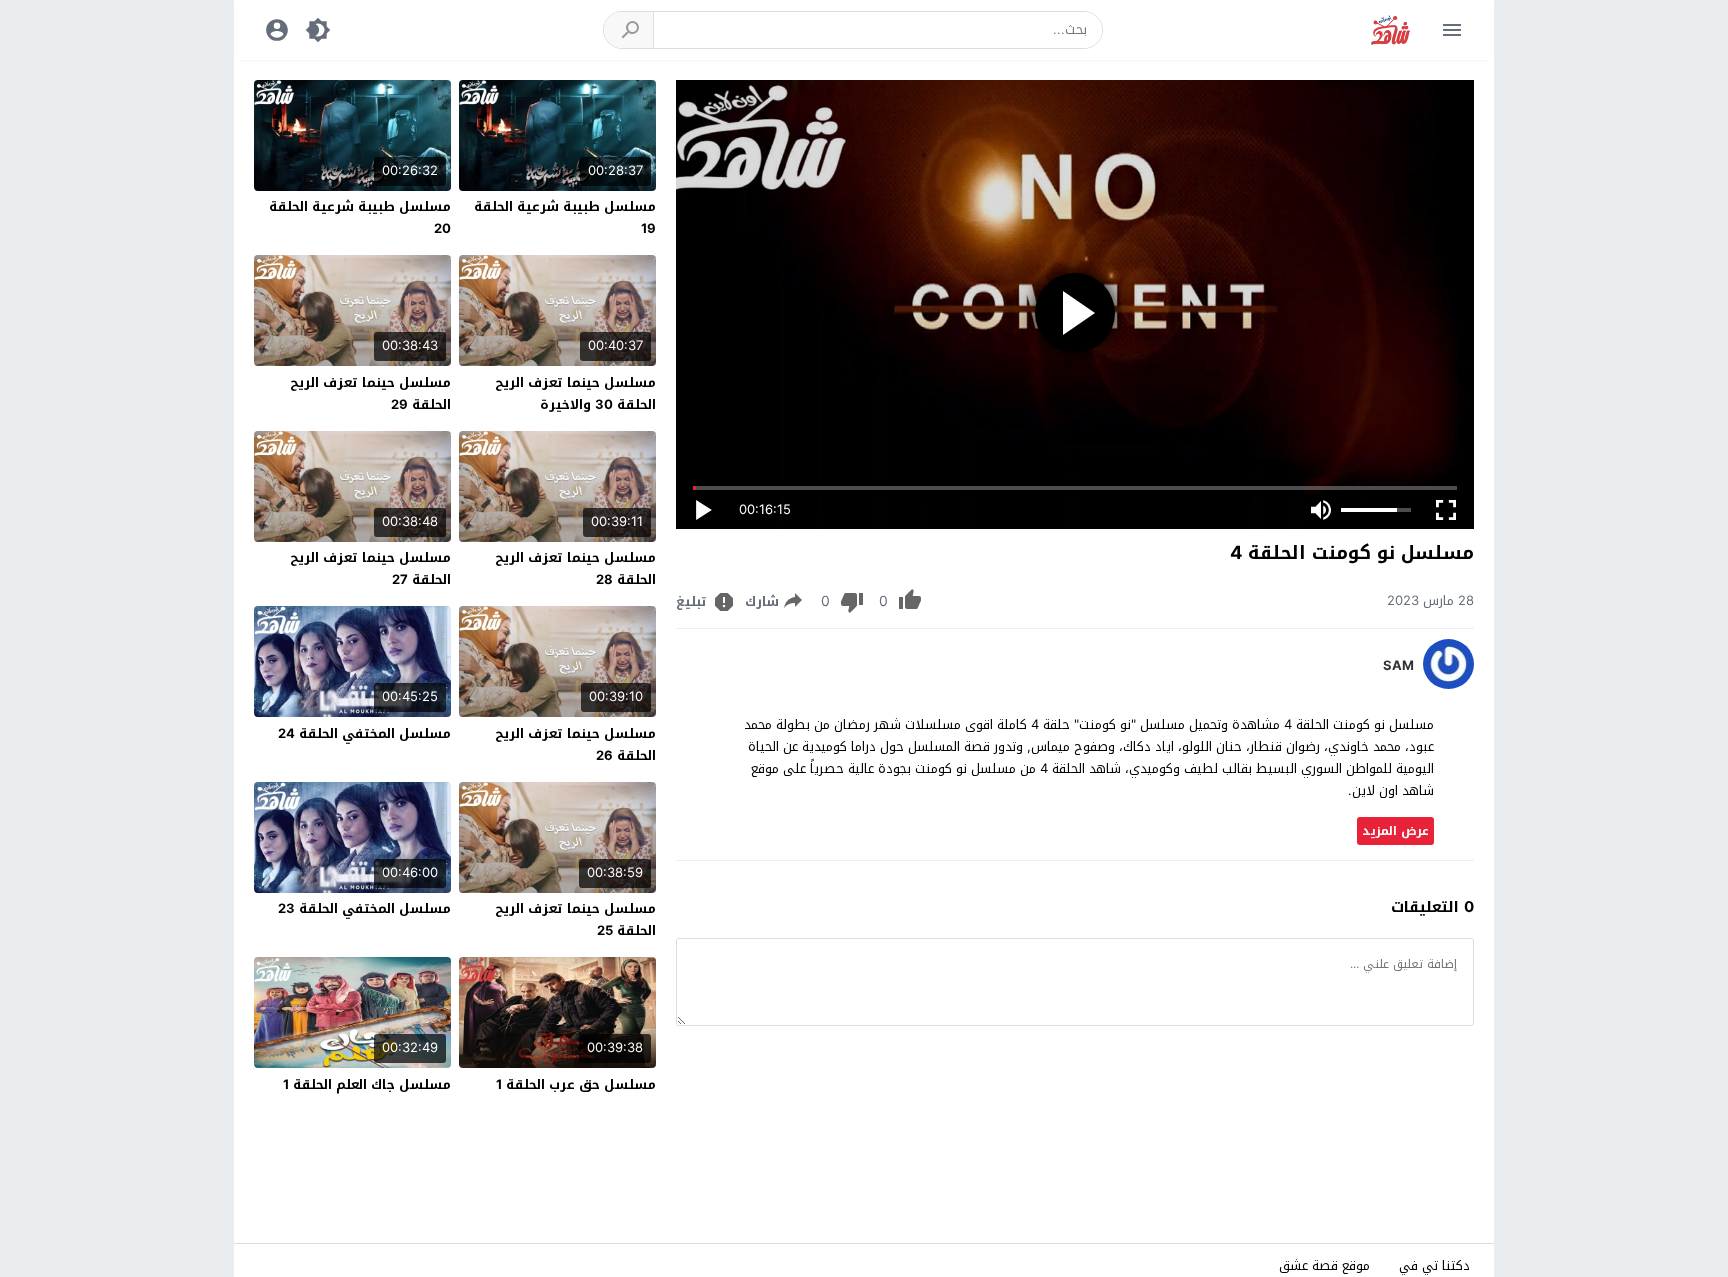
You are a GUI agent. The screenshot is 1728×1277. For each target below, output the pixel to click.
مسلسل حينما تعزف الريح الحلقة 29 (370, 393)
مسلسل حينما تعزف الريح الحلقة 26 (575, 744)
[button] (629, 30)
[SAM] (1448, 684)
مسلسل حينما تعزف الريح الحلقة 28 (575, 568)
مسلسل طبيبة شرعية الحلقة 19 (565, 217)
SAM (1398, 666)
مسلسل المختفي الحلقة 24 (364, 733)
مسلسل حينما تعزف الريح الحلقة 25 (575, 919)
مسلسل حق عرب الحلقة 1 (576, 1084)
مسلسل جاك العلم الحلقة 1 (367, 1084)
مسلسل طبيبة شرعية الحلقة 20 (360, 217)
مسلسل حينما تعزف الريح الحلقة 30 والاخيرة (575, 393)
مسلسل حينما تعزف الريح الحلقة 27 (370, 568)
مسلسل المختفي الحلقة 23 (364, 908)
